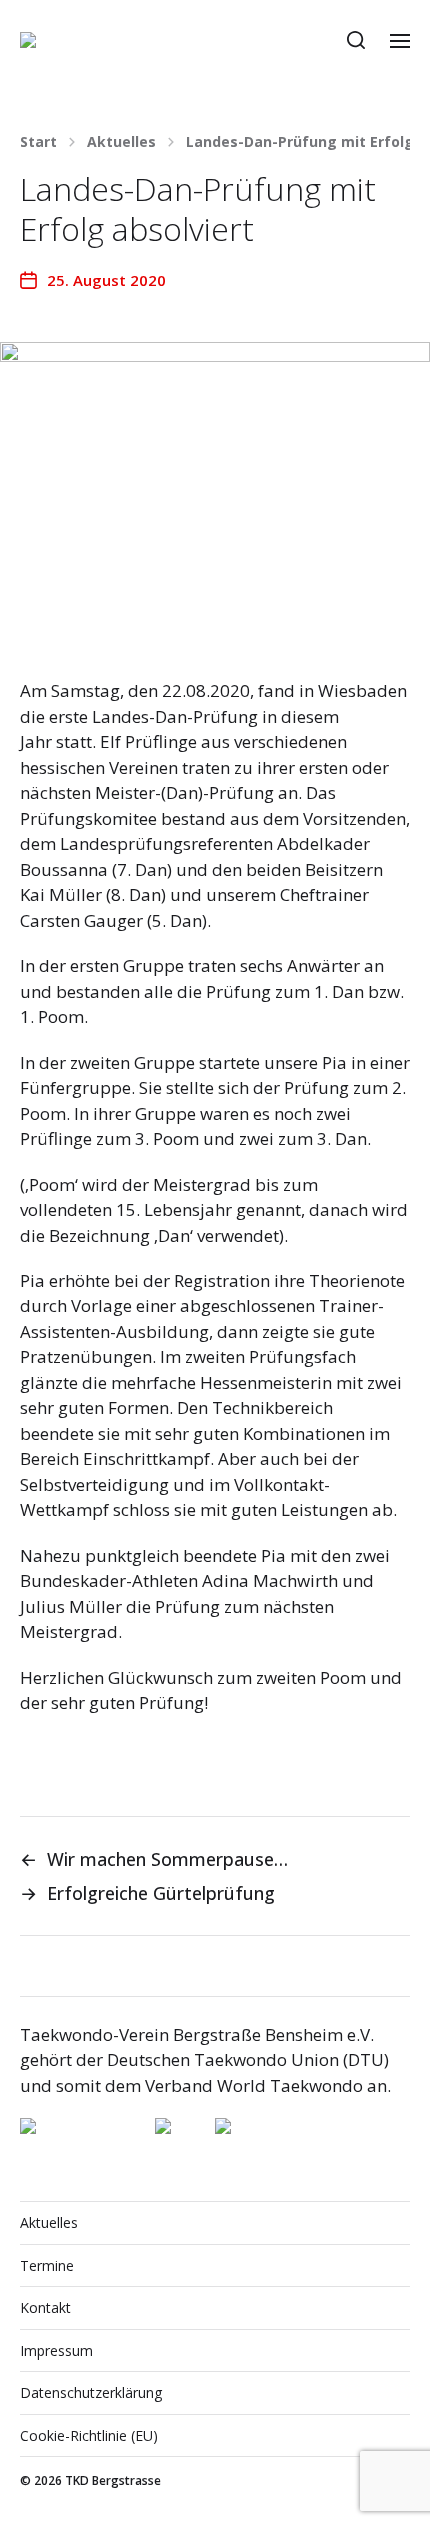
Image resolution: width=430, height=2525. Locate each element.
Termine (47, 2265)
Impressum (56, 2350)
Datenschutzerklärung (91, 2392)
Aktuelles (121, 142)
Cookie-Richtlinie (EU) (89, 2435)
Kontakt (45, 2307)
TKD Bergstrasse (113, 2480)
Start (38, 142)
